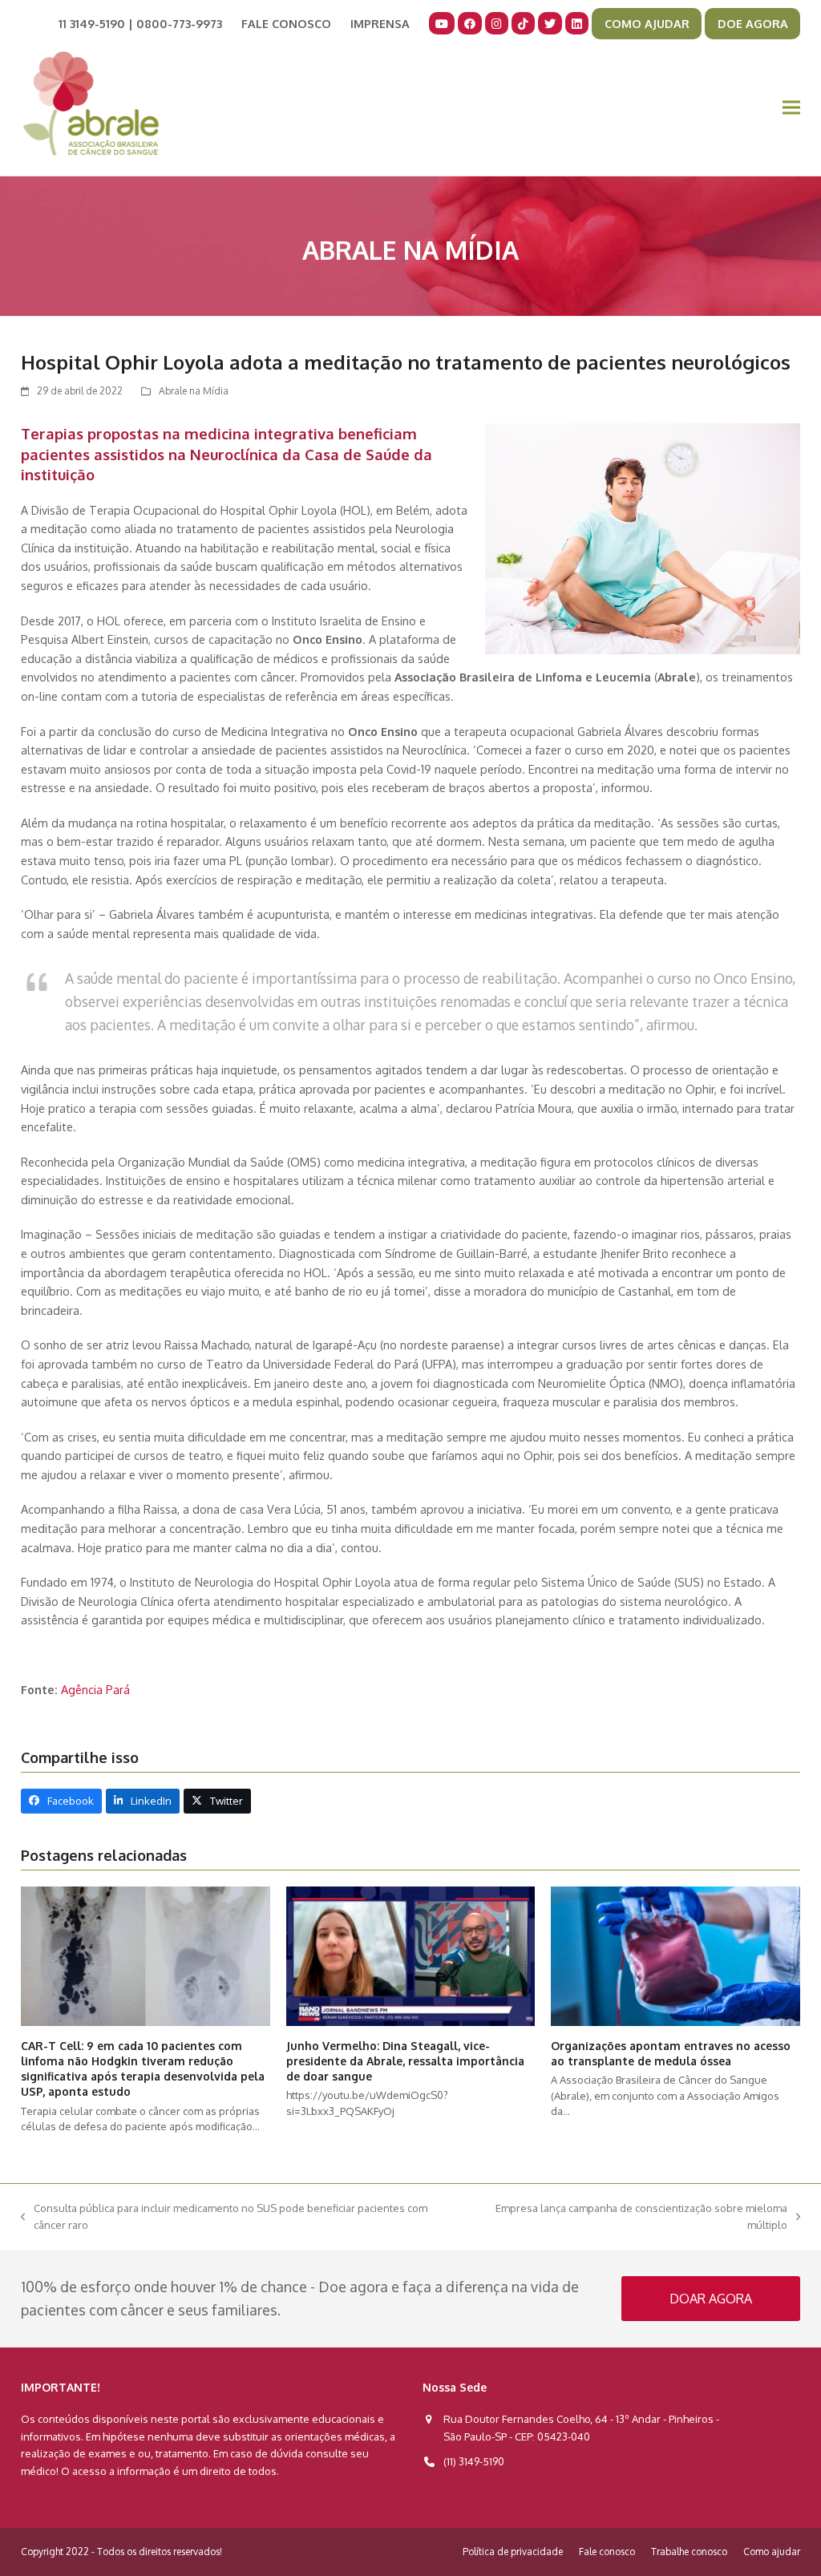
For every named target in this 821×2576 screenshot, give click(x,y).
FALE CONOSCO (286, 23)
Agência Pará (95, 1689)
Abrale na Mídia (194, 391)
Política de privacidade (513, 2552)
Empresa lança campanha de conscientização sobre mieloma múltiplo (630, 2218)
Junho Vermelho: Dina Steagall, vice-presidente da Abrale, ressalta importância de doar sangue (405, 2061)
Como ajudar (772, 2552)
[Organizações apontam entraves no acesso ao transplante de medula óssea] (675, 1955)
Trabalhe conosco (689, 2552)
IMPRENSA (380, 23)
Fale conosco (607, 2552)
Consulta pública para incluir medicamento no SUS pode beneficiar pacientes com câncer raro (224, 2218)
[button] (791, 108)
